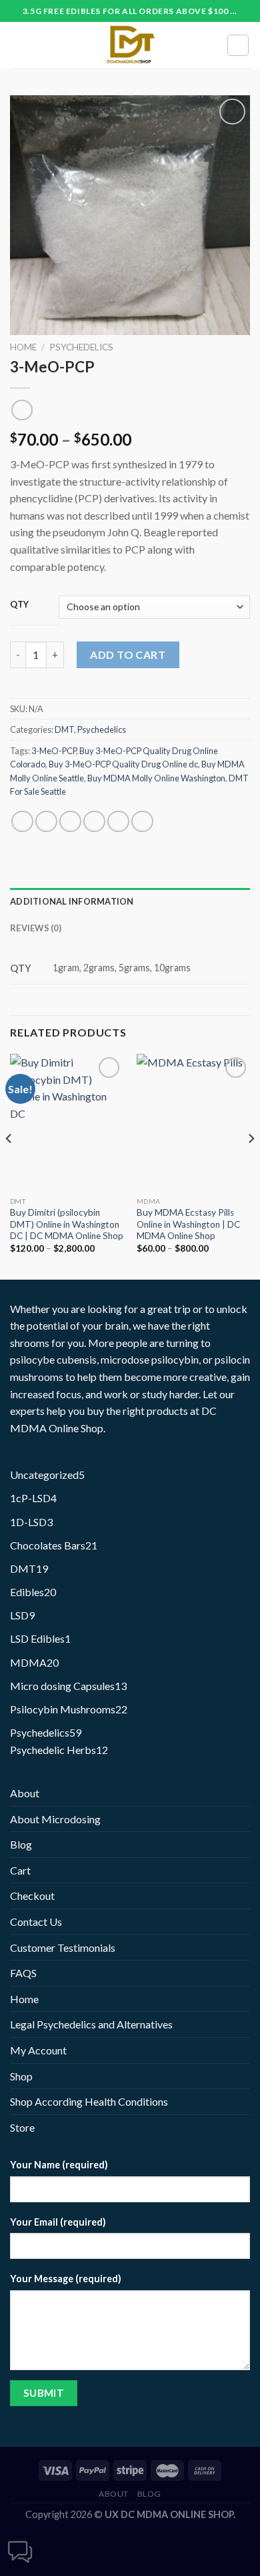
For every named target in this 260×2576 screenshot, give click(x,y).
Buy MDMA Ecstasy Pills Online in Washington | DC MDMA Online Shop (188, 1224)
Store (22, 2127)
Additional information (72, 901)
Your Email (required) (58, 2222)
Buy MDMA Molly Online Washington (156, 778)
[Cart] (238, 45)
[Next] (251, 1165)
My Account (38, 2050)
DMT (64, 729)
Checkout (32, 1896)
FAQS (23, 1973)
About (25, 1793)
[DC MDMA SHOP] (130, 45)
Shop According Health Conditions (89, 2101)
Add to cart (128, 654)
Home (23, 347)
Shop (21, 2076)
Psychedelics (81, 347)
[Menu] (18, 45)
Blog (21, 1844)
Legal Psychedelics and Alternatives (91, 2024)
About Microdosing (55, 1819)
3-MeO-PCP (54, 751)
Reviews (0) (36, 928)
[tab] (130, 901)
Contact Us (36, 1922)
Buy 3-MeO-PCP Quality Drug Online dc (123, 764)
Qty (20, 605)
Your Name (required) (59, 2165)
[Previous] (9, 1165)
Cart (20, 1870)
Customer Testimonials (63, 1947)
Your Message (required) (66, 2279)
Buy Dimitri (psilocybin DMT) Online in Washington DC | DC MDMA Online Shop (67, 1224)
